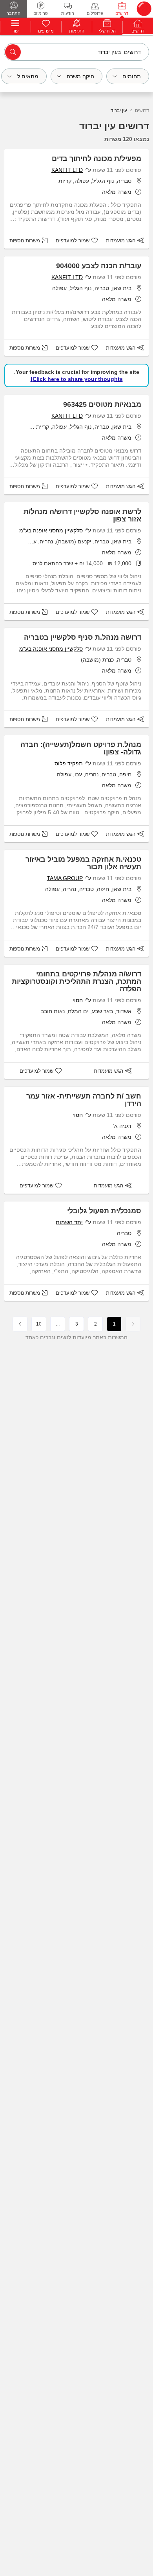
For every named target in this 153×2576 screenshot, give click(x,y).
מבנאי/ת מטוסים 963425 (102, 404)
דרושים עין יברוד (114, 126)
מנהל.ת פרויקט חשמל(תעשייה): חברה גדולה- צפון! (81, 748)
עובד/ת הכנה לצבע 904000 (99, 266)
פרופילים (95, 13)
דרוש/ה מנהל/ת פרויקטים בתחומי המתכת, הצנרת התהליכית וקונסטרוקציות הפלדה (76, 981)
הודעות (68, 13)
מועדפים (46, 31)
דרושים (122, 13)
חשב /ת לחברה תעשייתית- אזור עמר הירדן (84, 1100)
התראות (77, 31)
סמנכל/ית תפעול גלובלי (104, 1211)
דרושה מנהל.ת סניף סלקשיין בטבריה (83, 637)
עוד (15, 31)
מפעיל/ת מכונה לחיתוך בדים (97, 159)
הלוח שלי (107, 31)
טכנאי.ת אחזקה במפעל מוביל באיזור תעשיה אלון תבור (83, 863)
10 (39, 1324)
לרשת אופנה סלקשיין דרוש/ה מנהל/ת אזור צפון (82, 515)
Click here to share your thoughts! (77, 379)
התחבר (14, 13)
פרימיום (41, 13)
